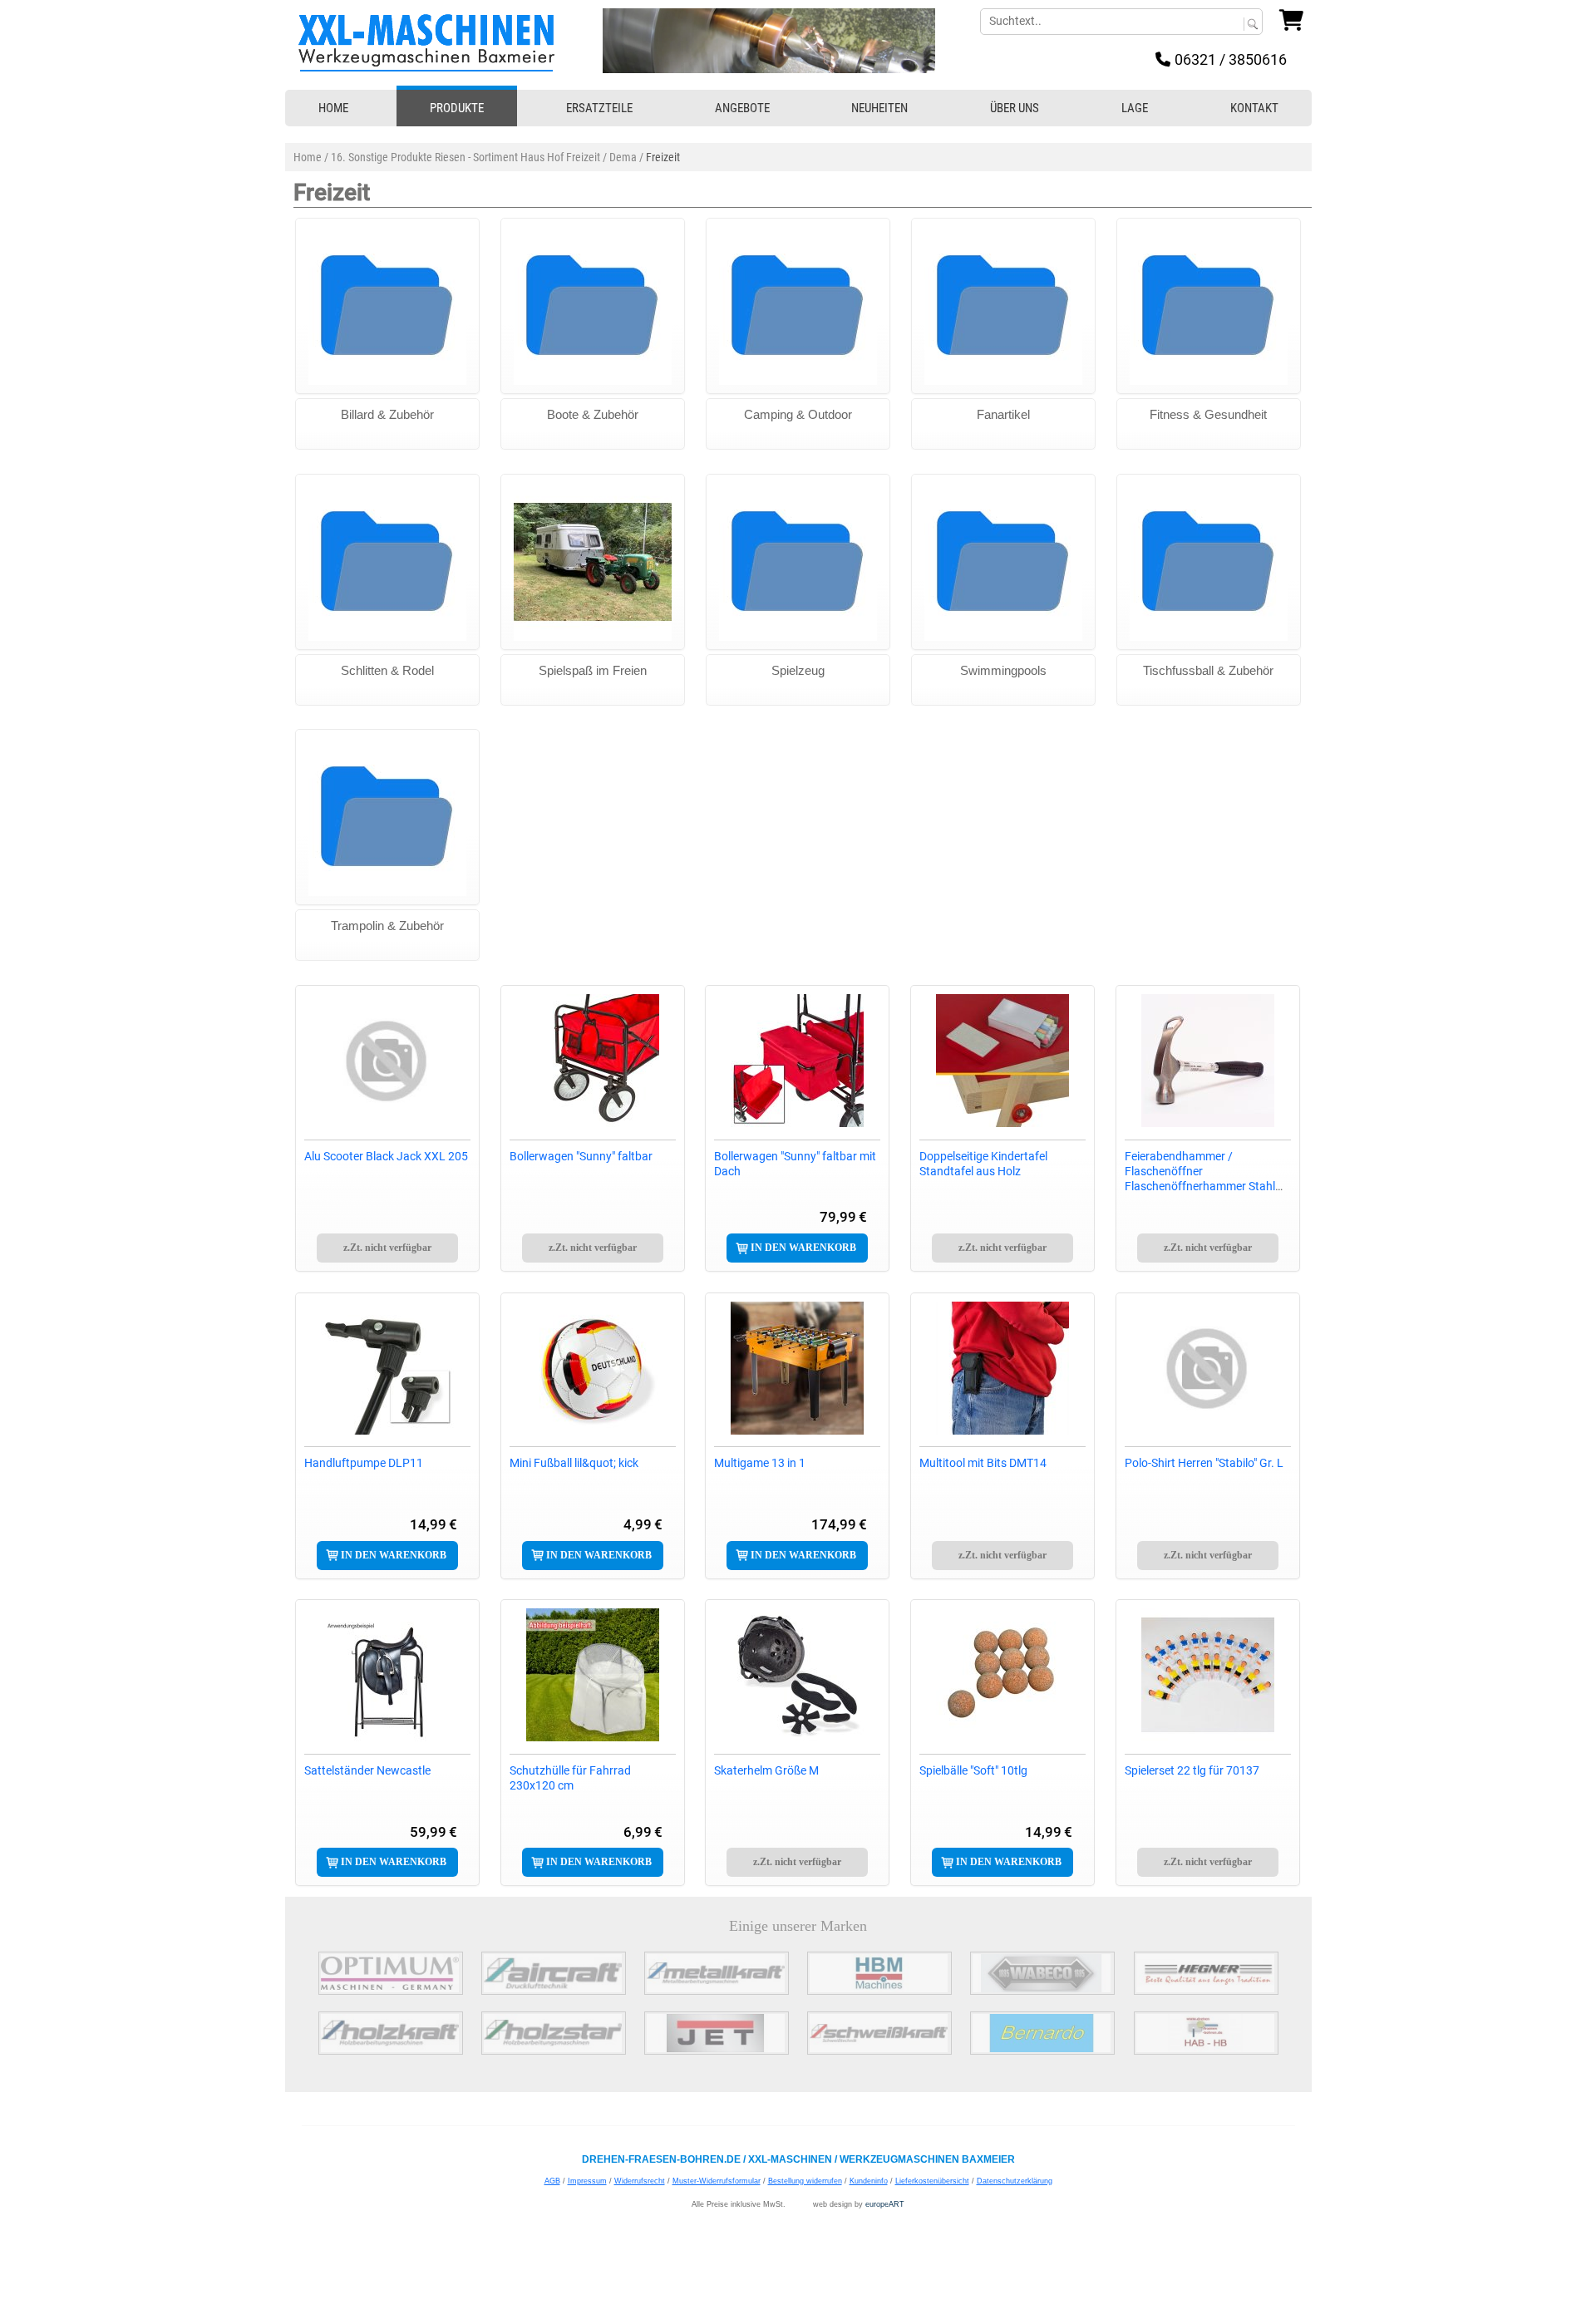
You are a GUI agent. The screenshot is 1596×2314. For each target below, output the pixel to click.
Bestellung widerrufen (805, 2181)
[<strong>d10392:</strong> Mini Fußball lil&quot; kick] (593, 1368)
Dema (623, 157)
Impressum (587, 2181)
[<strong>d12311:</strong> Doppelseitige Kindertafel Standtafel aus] (1002, 1061)
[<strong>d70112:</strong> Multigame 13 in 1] (797, 1368)
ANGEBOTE (742, 108)
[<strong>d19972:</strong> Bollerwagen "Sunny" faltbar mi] (797, 1061)
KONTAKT (1254, 108)
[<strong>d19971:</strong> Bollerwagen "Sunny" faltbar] (593, 1061)
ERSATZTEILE (599, 108)
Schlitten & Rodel (387, 670)
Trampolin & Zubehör (387, 926)
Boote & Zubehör (593, 414)
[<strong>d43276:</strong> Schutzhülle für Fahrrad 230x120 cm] (593, 1675)
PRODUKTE (457, 108)
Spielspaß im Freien (593, 670)
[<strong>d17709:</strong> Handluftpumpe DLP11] (387, 1368)
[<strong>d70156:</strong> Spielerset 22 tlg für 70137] (1208, 1675)
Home (308, 157)
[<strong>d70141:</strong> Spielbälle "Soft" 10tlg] (1002, 1675)
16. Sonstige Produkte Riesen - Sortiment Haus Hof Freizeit (465, 157)
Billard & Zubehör (387, 414)
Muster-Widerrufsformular (717, 2181)
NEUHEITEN (879, 108)
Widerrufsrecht (640, 2181)
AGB (552, 2181)
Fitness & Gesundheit (1208, 414)
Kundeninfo (869, 2181)
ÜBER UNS (1015, 108)
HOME (333, 108)
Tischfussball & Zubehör (1208, 670)
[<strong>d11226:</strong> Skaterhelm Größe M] (797, 1675)
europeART (885, 2204)
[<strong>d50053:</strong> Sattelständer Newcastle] (387, 1675)
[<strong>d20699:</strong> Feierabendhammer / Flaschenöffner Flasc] (1208, 1061)
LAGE (1135, 108)
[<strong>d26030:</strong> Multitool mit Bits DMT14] (1002, 1368)
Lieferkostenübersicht (932, 2181)
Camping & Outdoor (798, 414)
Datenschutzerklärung (1015, 2181)
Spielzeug (798, 670)
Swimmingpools (1003, 670)
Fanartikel (1003, 414)
